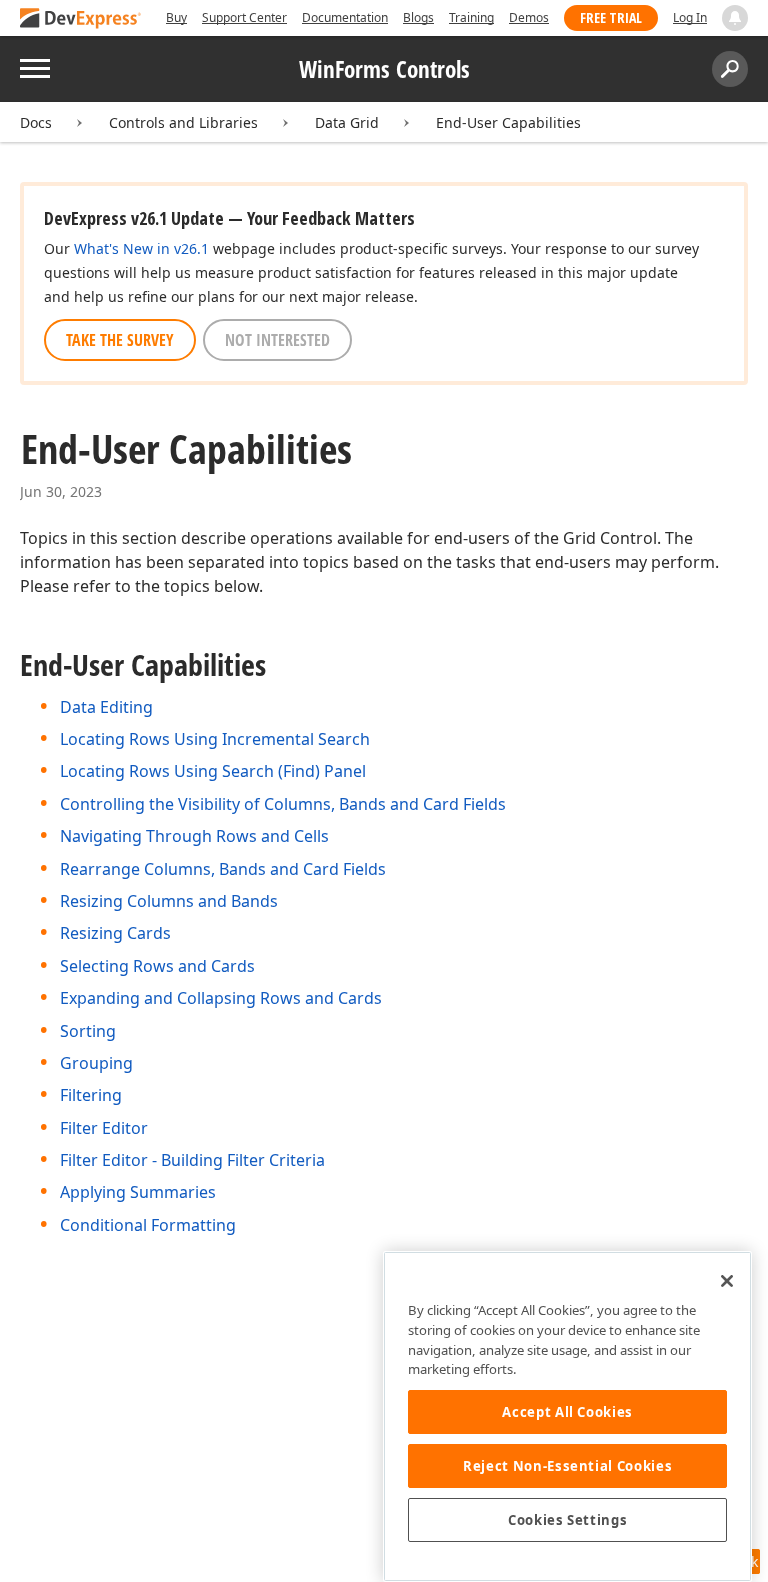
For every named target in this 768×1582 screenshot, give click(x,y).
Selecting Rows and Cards (157, 966)
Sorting (88, 1031)
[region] (567, 1416)
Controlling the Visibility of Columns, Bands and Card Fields (283, 804)
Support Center (244, 17)
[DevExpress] (81, 19)
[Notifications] (735, 18)
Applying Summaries (138, 1192)
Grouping (96, 1063)
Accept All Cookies (567, 1412)
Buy (176, 17)
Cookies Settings (568, 1520)
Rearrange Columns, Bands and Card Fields (223, 869)
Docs (36, 122)
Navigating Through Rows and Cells (194, 836)
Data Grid (347, 122)
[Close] (727, 1281)
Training (471, 17)
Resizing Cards (115, 933)
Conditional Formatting (148, 1225)
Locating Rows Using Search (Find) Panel (213, 771)
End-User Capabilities (508, 122)
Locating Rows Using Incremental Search (215, 739)
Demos (529, 17)
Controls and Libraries (183, 122)
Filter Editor (104, 1128)
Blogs (418, 17)
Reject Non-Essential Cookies (567, 1466)
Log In (690, 17)
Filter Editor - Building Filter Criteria (192, 1160)
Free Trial (611, 17)
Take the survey (120, 340)
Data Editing (106, 707)
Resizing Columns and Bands (169, 901)
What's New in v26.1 (141, 248)
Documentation (345, 17)
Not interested (277, 340)
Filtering (91, 1095)
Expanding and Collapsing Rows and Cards (221, 998)
